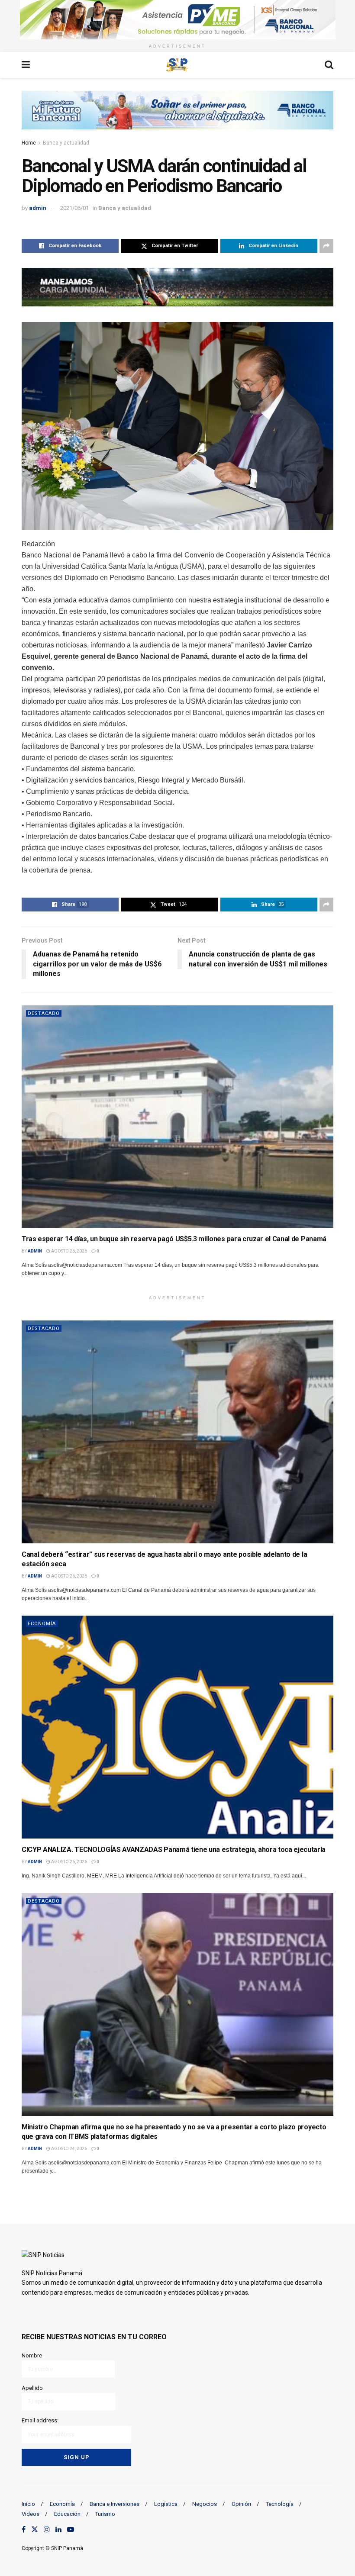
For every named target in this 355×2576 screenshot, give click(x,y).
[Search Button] (329, 65)
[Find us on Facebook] (24, 2530)
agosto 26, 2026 (69, 1251)
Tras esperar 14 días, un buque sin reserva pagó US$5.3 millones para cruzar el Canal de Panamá (174, 1239)
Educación (67, 2514)
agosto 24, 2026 (69, 2149)
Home (29, 143)
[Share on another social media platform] (326, 246)
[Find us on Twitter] (35, 2530)
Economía (42, 1624)
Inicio (28, 2504)
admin (38, 208)
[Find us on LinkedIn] (58, 2530)
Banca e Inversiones (115, 2504)
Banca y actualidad (66, 143)
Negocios (205, 2504)
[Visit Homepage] (177, 65)
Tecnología (280, 2504)
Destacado (44, 1013)
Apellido (32, 2388)
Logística (166, 2504)
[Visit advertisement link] (177, 20)
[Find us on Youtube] (71, 2530)
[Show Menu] (26, 65)
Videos (31, 2514)
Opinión (241, 2504)
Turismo (105, 2514)
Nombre (32, 2355)
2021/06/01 (74, 208)
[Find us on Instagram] (47, 2530)
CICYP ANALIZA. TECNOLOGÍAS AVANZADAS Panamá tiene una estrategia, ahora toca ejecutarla (174, 1850)
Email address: (40, 2420)
